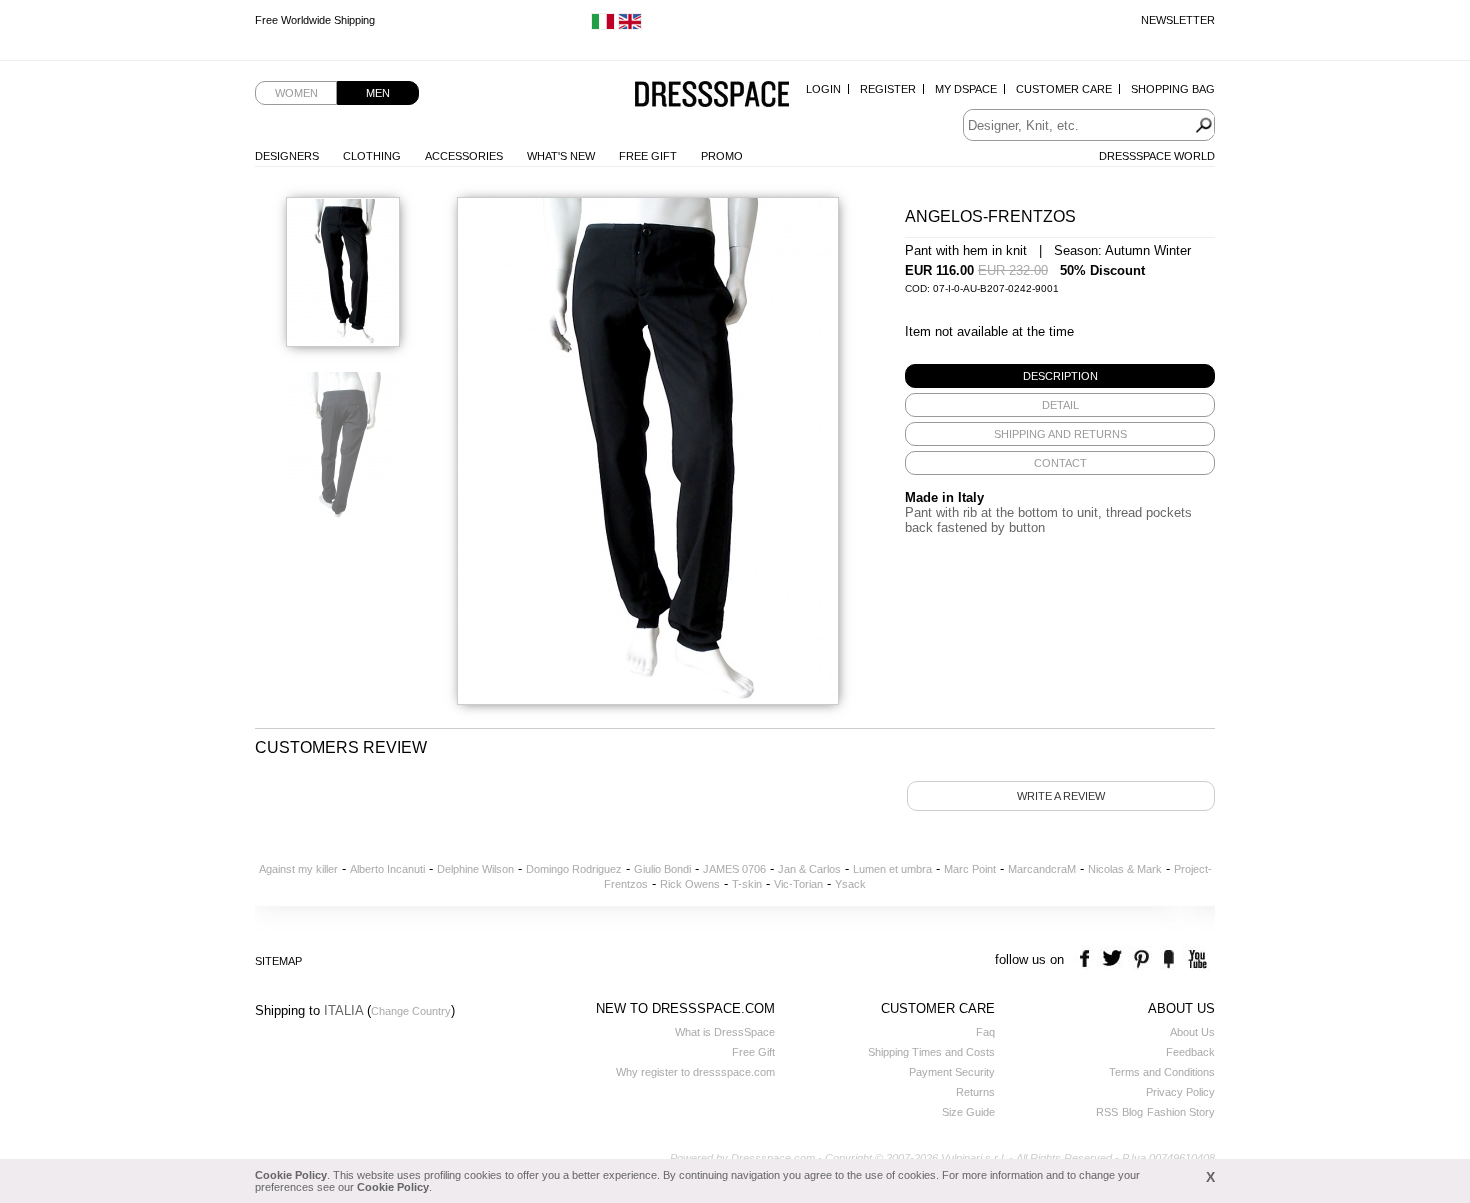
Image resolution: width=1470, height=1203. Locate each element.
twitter (1114, 959)
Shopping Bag (1173, 89)
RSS (1107, 1112)
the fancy (1168, 959)
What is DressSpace (725, 1032)
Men (378, 93)
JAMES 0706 (734, 869)
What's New (561, 156)
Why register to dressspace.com (695, 1072)
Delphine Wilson (475, 869)
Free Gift (648, 156)
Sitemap (278, 961)
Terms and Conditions (1162, 1072)
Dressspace (712, 95)
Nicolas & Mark (1125, 869)
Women (296, 93)
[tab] (1060, 376)
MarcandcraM (1042, 869)
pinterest (1141, 959)
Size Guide (968, 1112)
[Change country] (603, 26)
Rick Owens (690, 884)
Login (823, 89)
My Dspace (966, 89)
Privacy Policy (1180, 1092)
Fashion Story (1181, 1112)
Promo (722, 156)
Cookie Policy (291, 1175)
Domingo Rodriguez (574, 869)
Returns (975, 1092)
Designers (287, 156)
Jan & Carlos (809, 869)
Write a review (1061, 796)
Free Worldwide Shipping (315, 20)
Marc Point (970, 869)
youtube (1195, 959)
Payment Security (952, 1072)
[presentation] (1060, 376)
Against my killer (298, 869)
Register (888, 89)
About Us (1192, 1032)
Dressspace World (1157, 156)
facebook (1087, 959)
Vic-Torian (798, 884)
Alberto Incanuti (387, 869)
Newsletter (1178, 20)
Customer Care (1064, 89)
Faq (985, 1032)
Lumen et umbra (892, 869)
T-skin (747, 884)
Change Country (411, 1011)
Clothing (372, 156)
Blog (1132, 1112)
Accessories (464, 156)
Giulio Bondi (662, 869)
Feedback (1190, 1052)
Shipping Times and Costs (931, 1052)
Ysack (850, 884)
